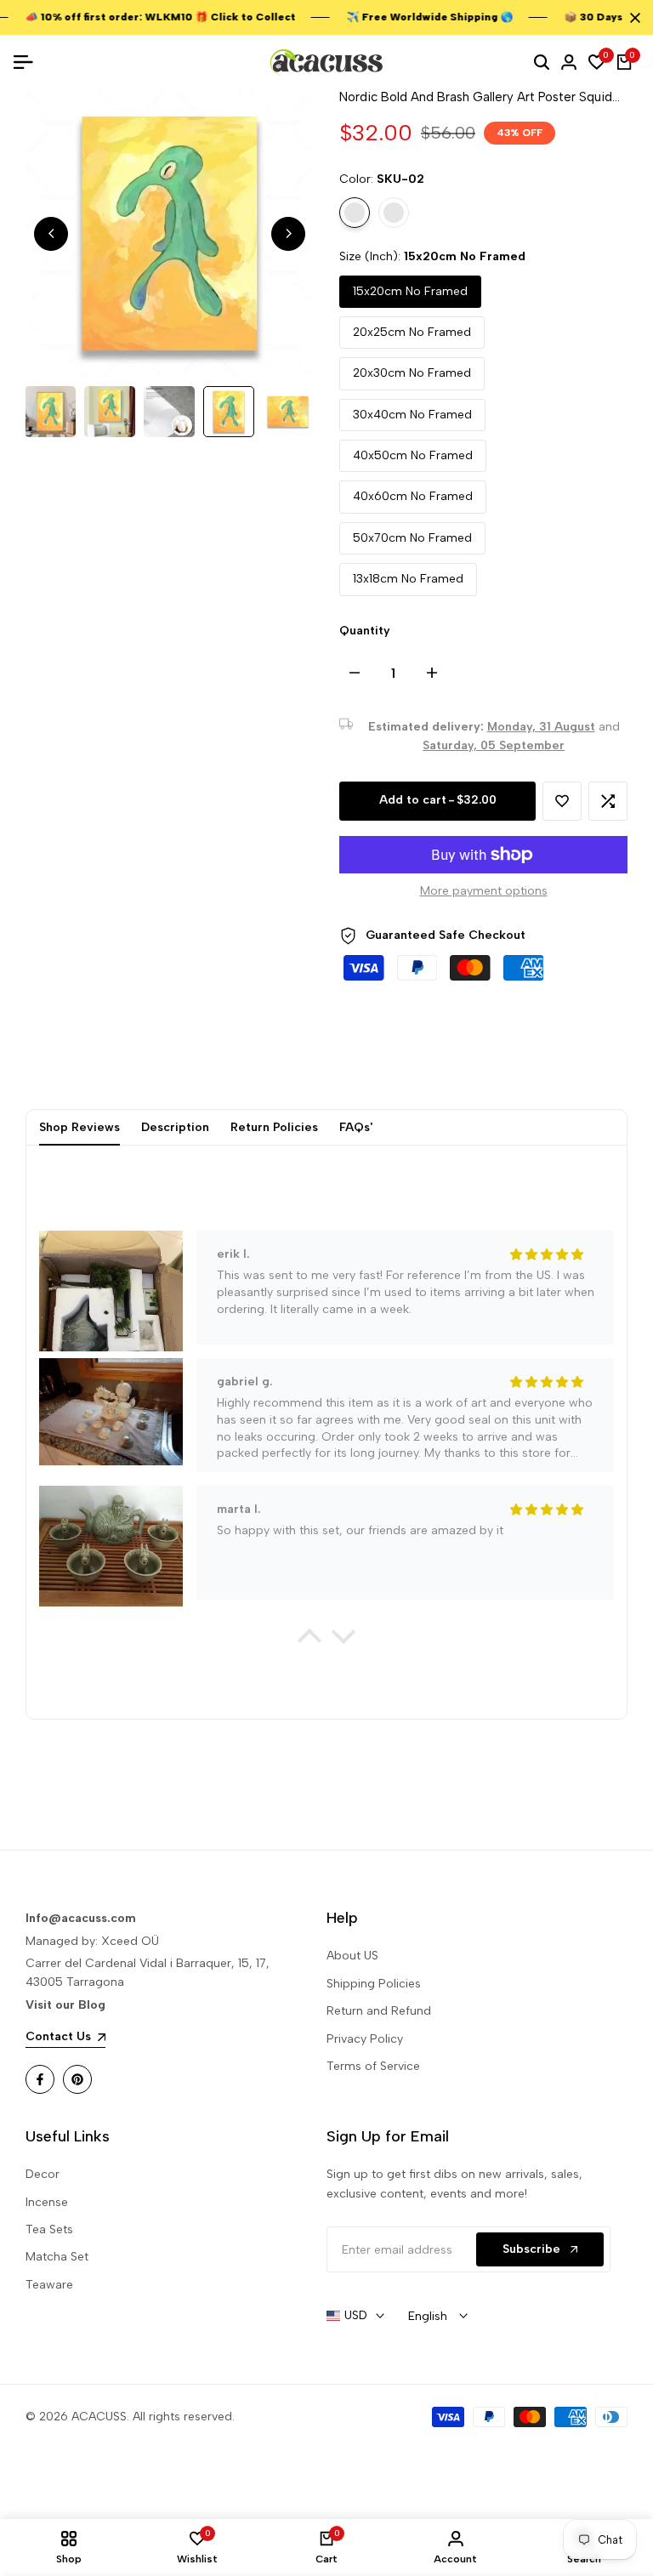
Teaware (49, 2285)
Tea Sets (49, 2229)
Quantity (365, 631)
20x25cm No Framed (412, 332)
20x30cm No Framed (412, 373)
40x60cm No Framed (413, 496)
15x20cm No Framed (410, 291)
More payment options (484, 891)
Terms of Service (373, 2066)
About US (352, 1956)
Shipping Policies (374, 1984)
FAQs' (356, 1127)
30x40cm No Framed (412, 415)
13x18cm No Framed (408, 579)
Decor (43, 2174)
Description (175, 1127)
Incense (47, 2202)
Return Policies (274, 1127)
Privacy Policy (365, 2039)
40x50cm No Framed (413, 455)
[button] (562, 801)
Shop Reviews (79, 1127)
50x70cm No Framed (412, 538)
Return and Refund (379, 2011)
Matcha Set (57, 2257)
